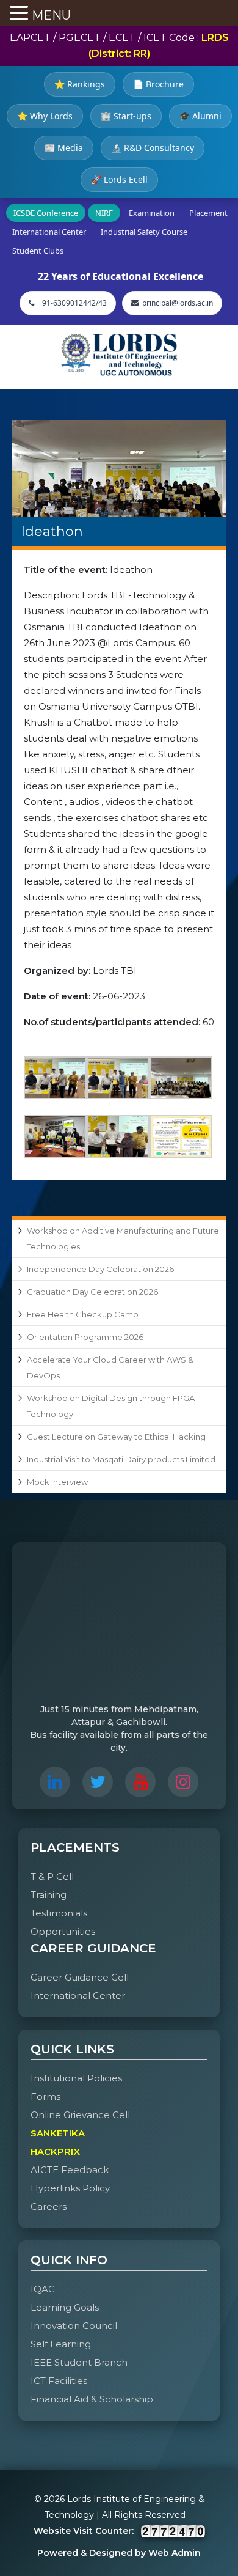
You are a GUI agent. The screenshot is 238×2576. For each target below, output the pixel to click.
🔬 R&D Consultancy (153, 148)
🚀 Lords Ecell (119, 179)
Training (49, 1895)
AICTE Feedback (70, 2170)
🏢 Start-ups (126, 116)
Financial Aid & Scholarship (92, 2399)
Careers (49, 2206)
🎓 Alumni (200, 116)
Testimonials (59, 1913)
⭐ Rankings (80, 84)
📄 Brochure (158, 84)
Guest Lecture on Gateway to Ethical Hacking (116, 1437)
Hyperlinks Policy (70, 2188)
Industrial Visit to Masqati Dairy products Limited (121, 1459)
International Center (49, 232)
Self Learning (61, 2344)
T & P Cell (52, 1876)
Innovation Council (74, 2326)
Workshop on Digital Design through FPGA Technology (111, 1406)
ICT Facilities (59, 2381)
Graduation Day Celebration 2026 (92, 1292)
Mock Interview (57, 1482)
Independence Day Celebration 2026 (100, 1269)
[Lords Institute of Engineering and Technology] (119, 355)
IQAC (43, 2289)
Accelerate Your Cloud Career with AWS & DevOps (110, 1367)
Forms (45, 2096)
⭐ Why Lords (45, 116)
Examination (152, 213)
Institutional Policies (76, 2078)
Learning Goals (65, 2307)
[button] (21, 14)
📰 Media (64, 148)
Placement (208, 213)
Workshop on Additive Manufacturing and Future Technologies (123, 1238)
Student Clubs (38, 251)
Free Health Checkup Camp (83, 1314)
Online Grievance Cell (80, 2115)
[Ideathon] (119, 468)
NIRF (104, 213)
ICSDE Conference (46, 213)
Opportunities (63, 1931)
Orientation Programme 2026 (85, 1337)
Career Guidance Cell (80, 1977)
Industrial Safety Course (144, 232)
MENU (51, 15)
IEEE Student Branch (79, 2362)
